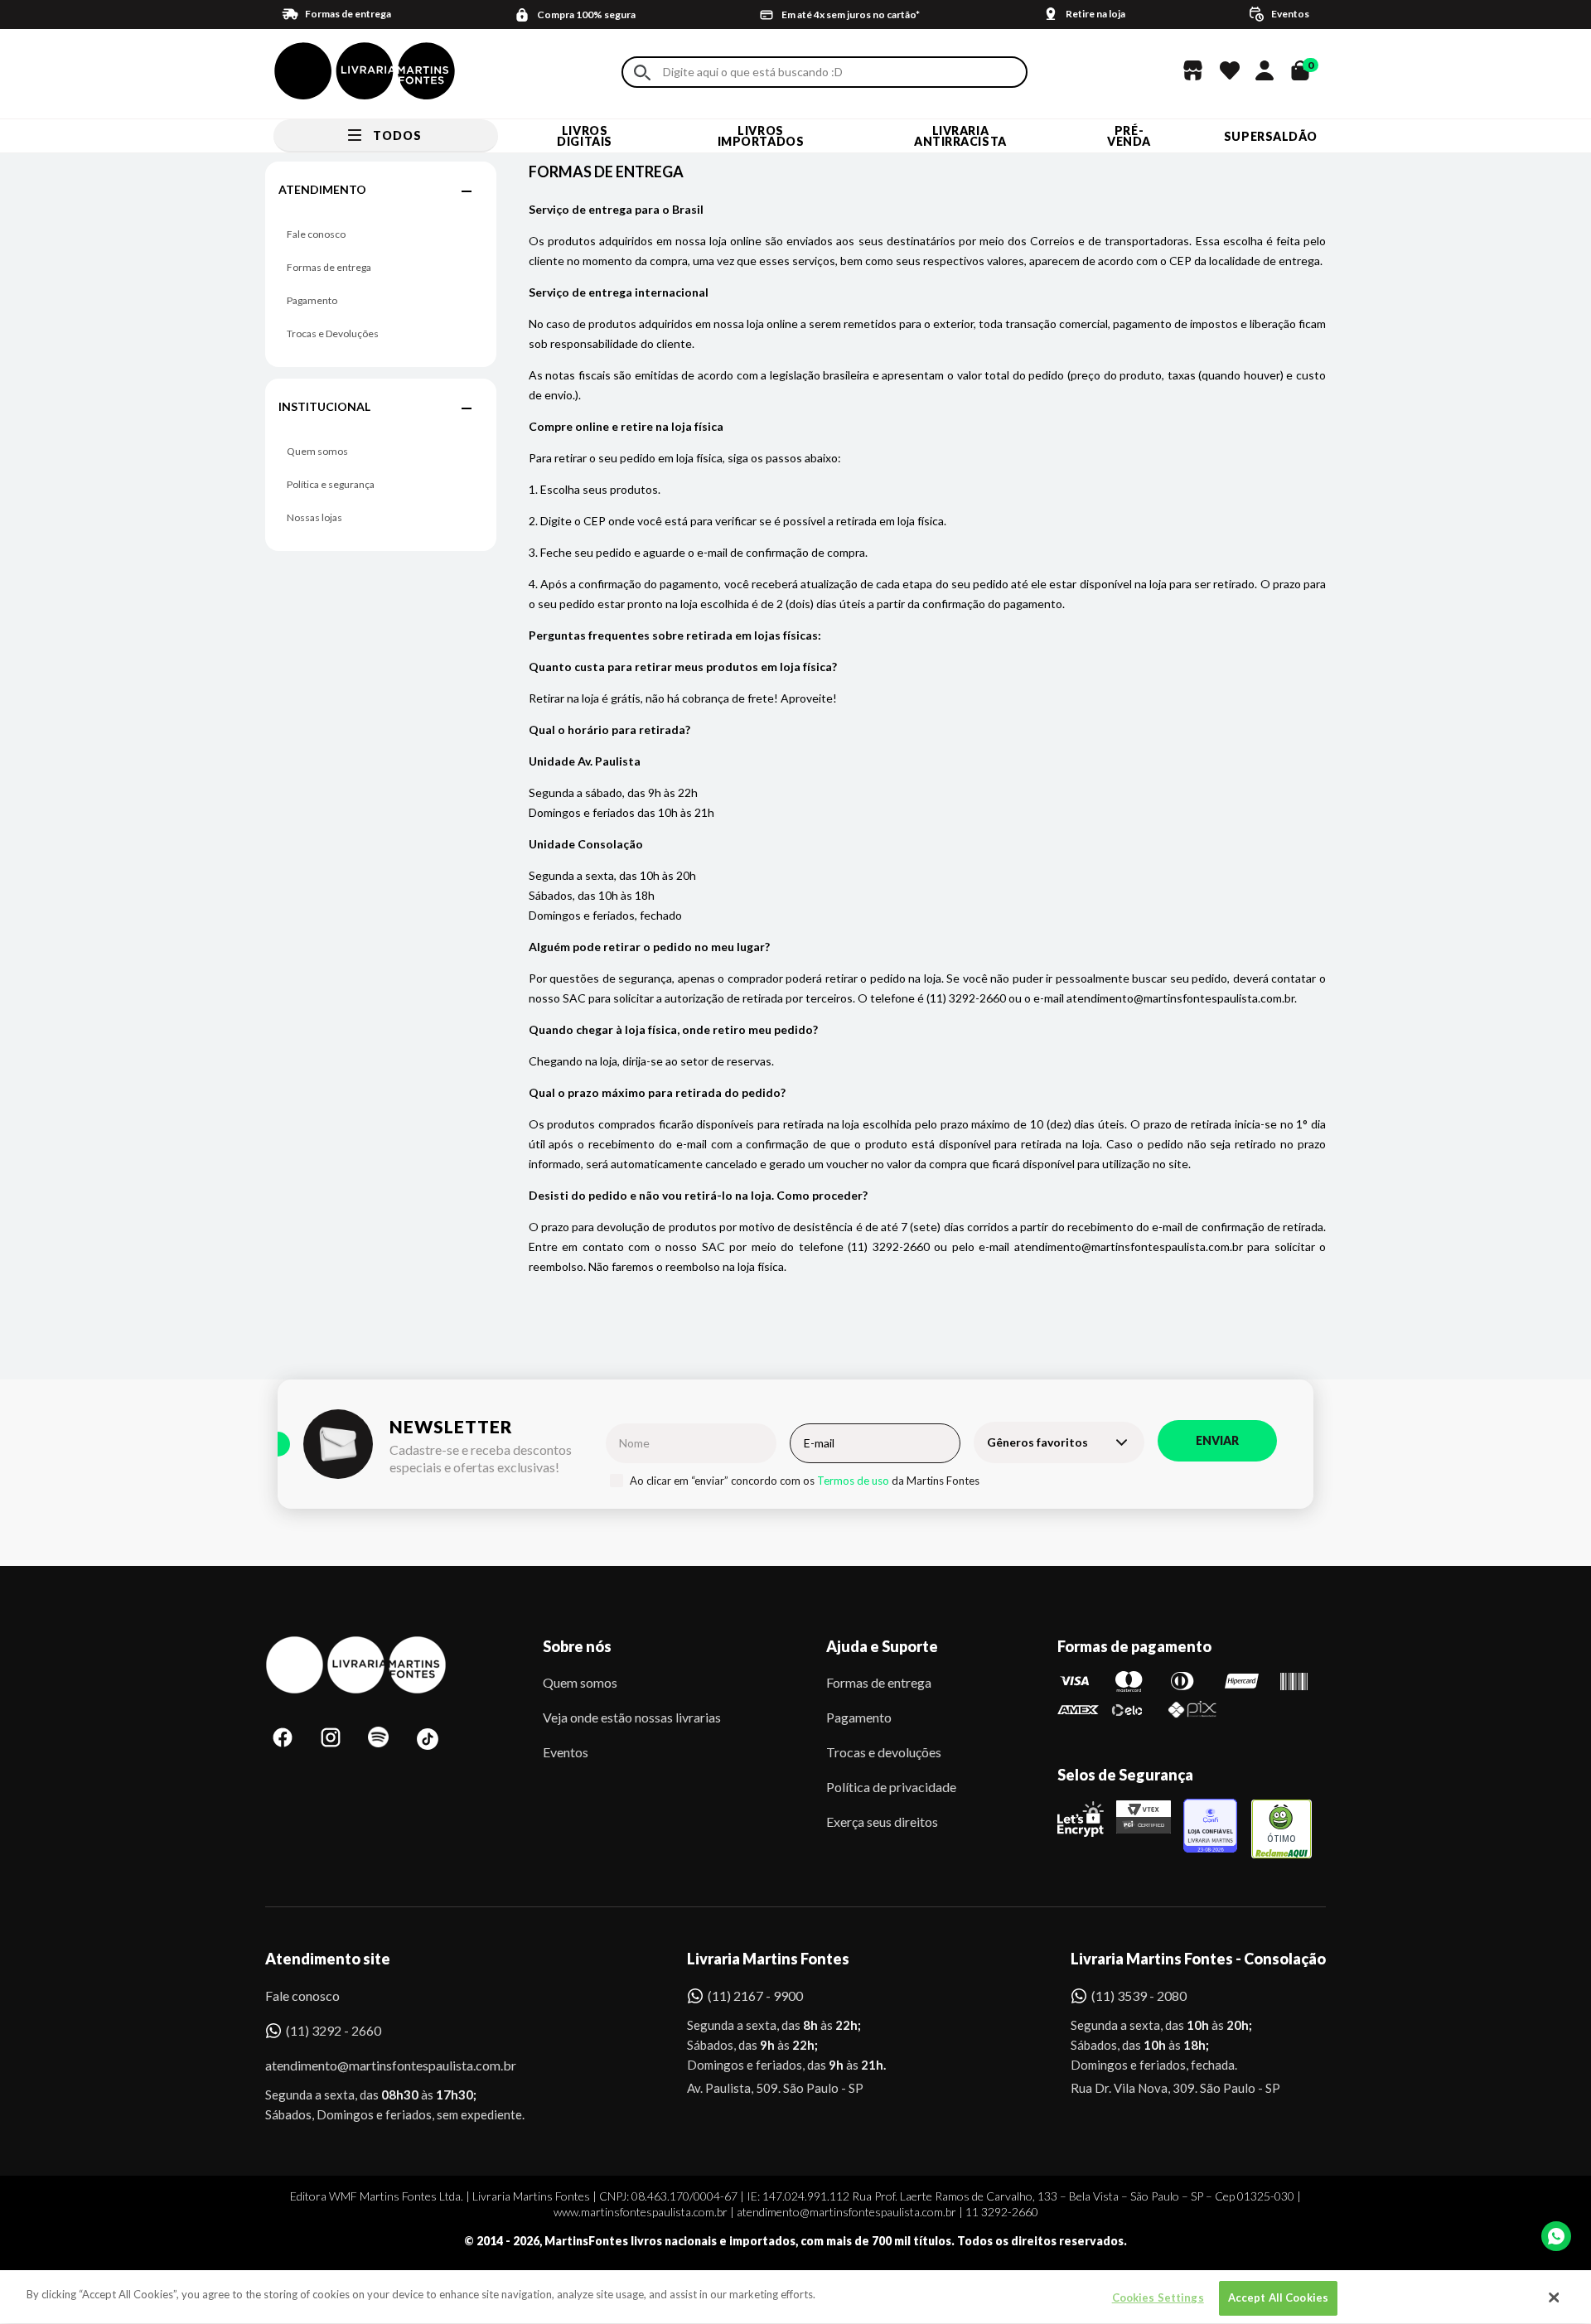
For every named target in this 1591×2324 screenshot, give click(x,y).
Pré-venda (1129, 136)
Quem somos (317, 451)
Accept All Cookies (1278, 2297)
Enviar (1217, 1440)
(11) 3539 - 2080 (1139, 1995)
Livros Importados (761, 136)
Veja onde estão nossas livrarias (632, 1717)
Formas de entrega (329, 267)
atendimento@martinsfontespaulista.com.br (376, 2065)
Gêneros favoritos (1037, 1442)
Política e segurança (331, 484)
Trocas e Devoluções (333, 333)
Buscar (642, 72)
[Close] (1554, 2297)
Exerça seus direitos (882, 1822)
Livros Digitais (584, 136)
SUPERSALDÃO (1271, 136)
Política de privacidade (891, 1787)
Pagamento (312, 300)
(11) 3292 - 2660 (334, 2030)
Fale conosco (316, 234)
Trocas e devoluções (884, 1752)
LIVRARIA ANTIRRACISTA (960, 136)
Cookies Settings (1158, 2297)
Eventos (566, 1752)
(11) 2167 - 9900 (755, 1995)
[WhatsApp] (1556, 2236)
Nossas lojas (314, 517)
